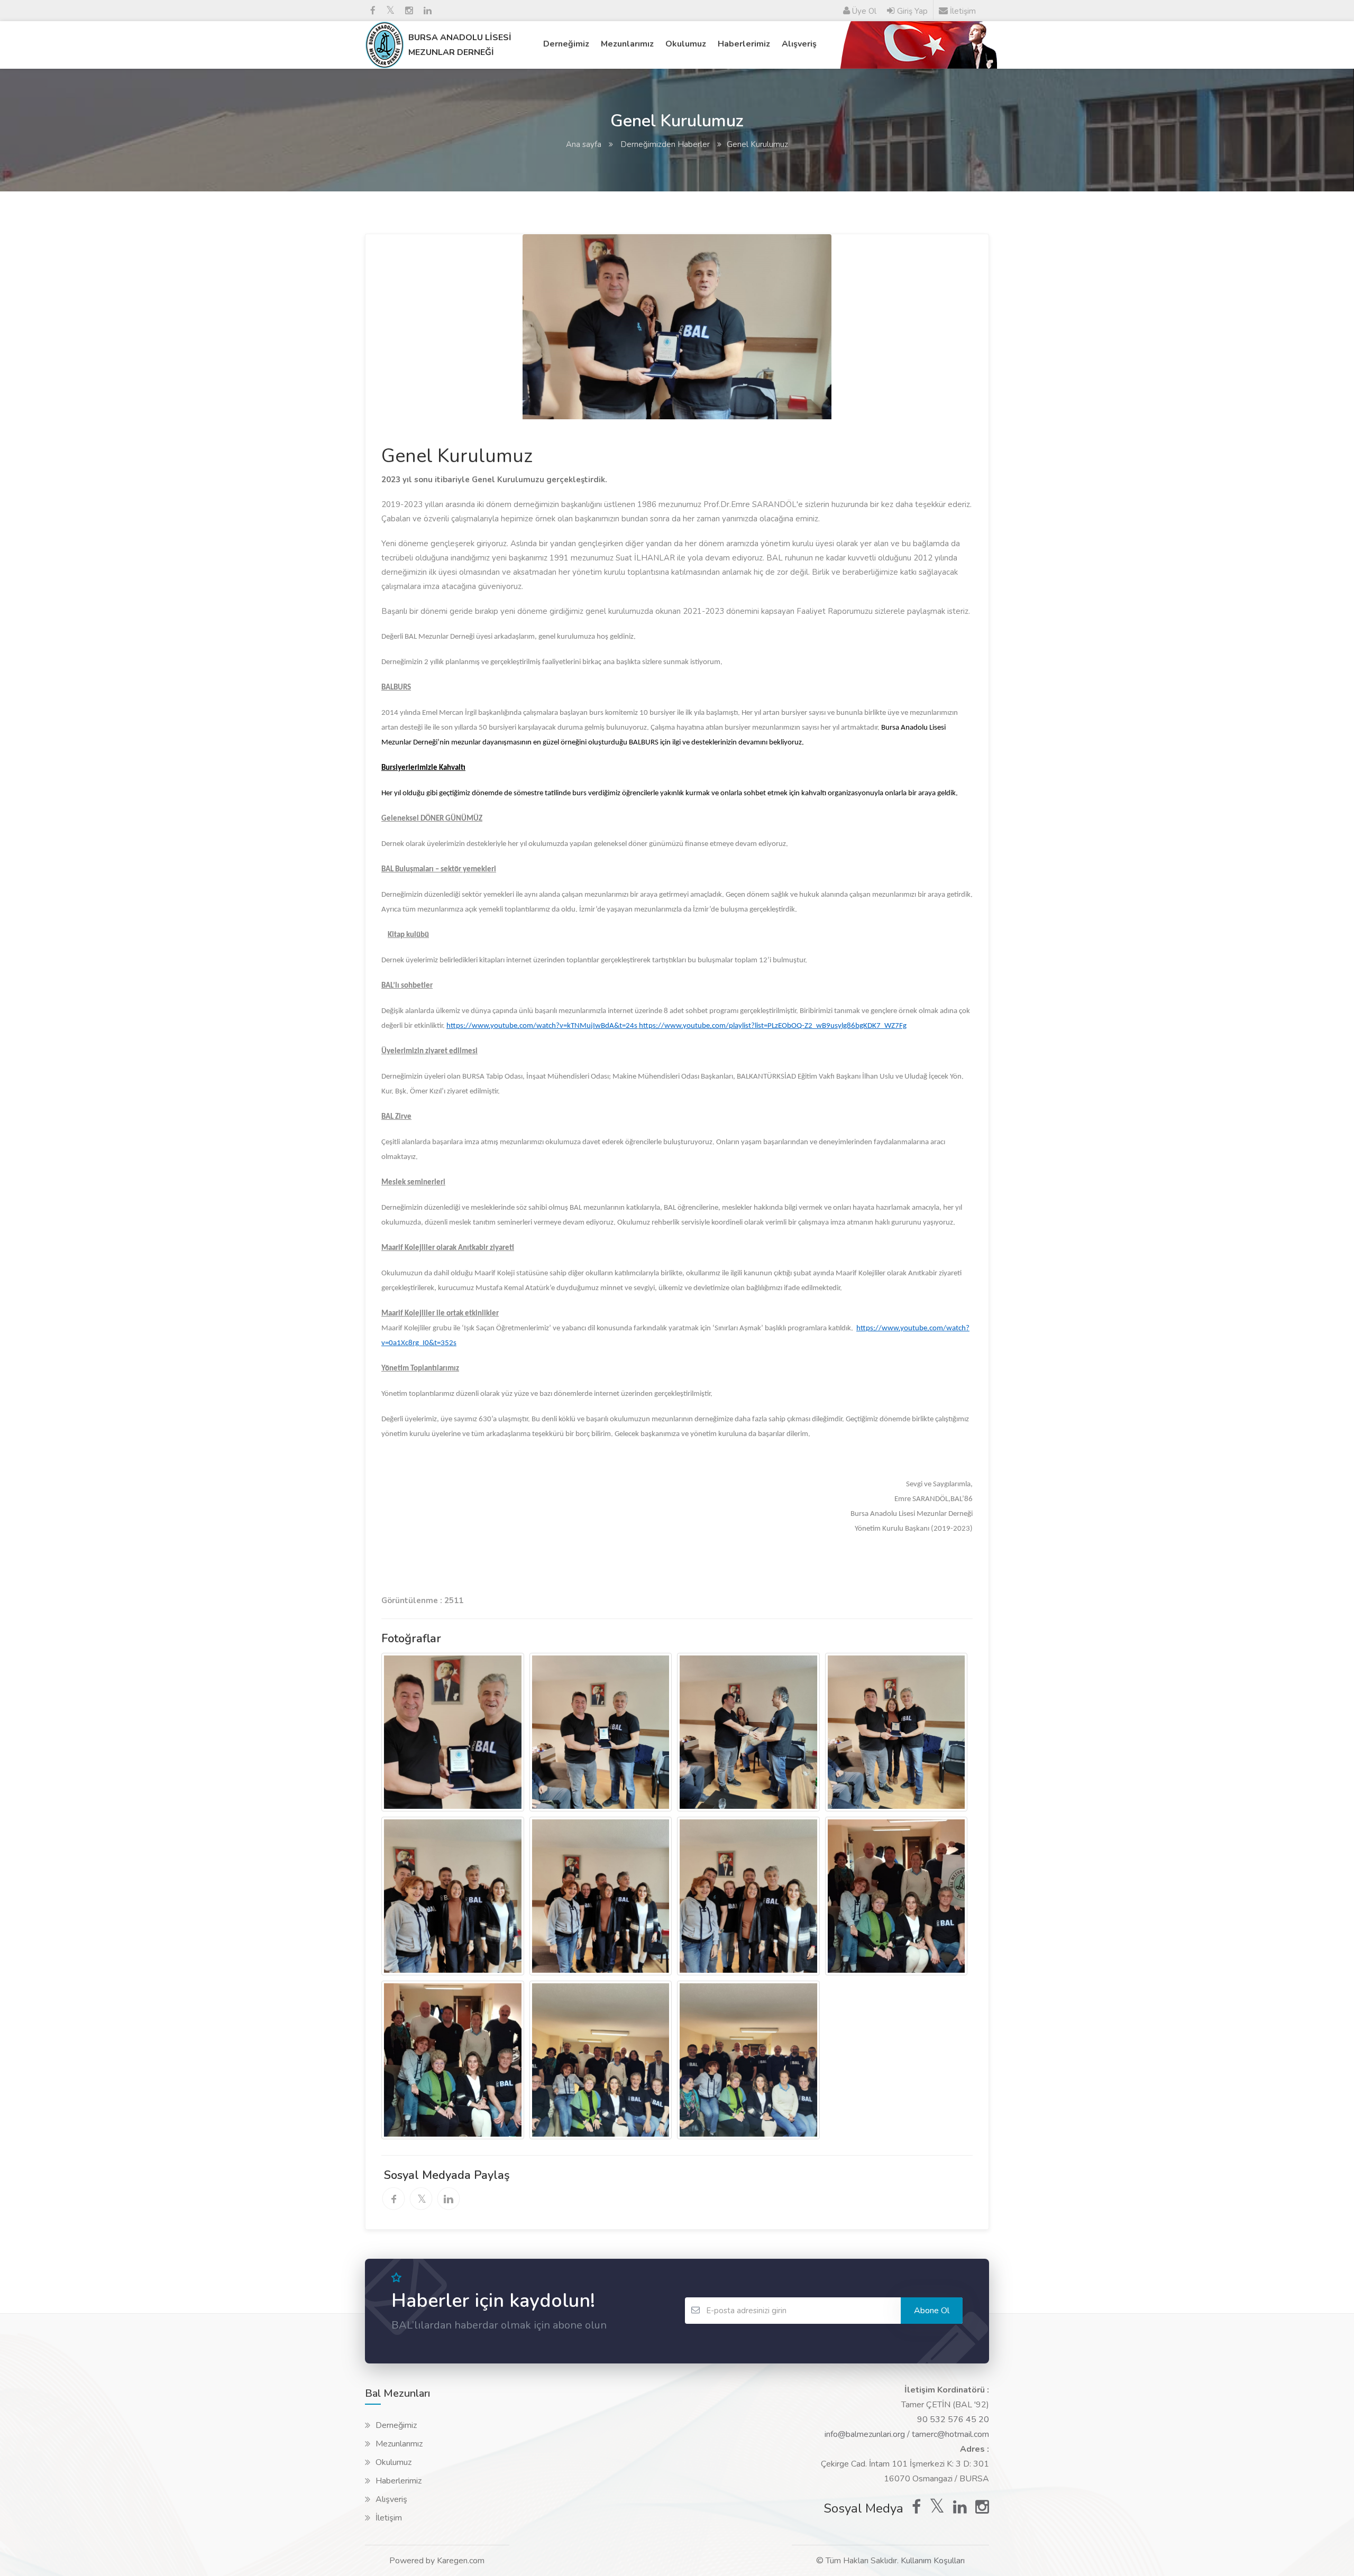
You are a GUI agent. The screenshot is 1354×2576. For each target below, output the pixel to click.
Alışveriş (799, 44)
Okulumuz (686, 44)
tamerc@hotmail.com (950, 2434)
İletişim (389, 2518)
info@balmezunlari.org (865, 2434)
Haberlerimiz (744, 44)
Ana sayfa (584, 144)
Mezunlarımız (627, 44)
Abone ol (932, 2311)
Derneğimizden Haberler (664, 144)
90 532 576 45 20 (953, 2419)
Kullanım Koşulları (933, 2561)
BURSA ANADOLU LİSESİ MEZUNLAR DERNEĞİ (460, 45)
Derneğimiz (566, 44)
